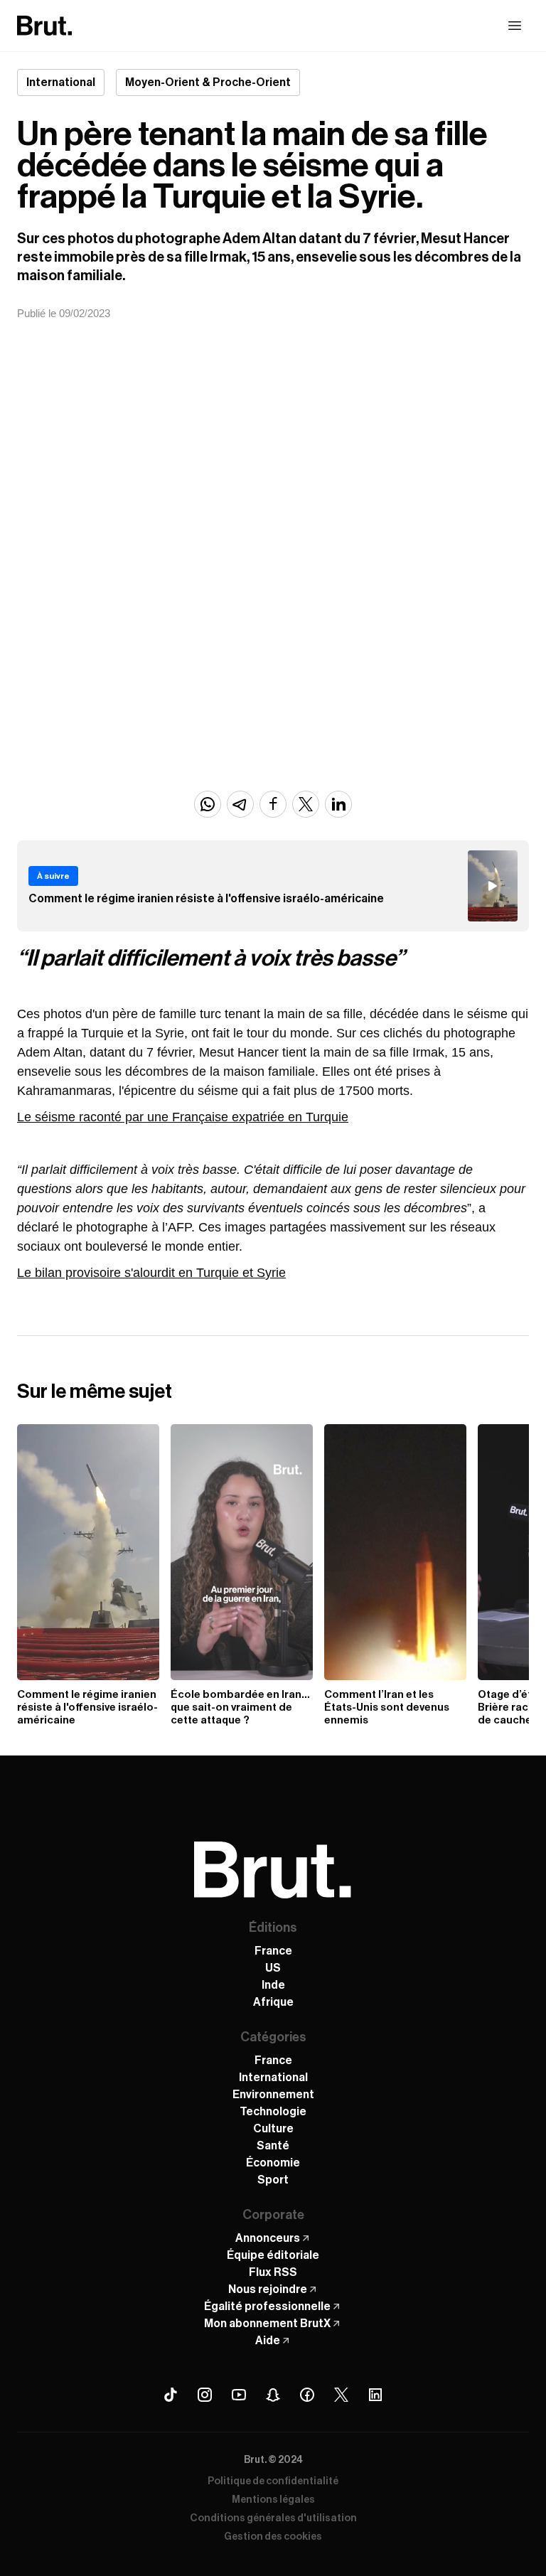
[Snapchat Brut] (273, 2395)
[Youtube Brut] (239, 2395)
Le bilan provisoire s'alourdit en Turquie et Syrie (151, 1273)
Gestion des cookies (273, 2537)
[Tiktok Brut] (171, 2395)
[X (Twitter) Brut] (341, 2395)
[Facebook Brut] (307, 2395)
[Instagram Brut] (205, 2395)
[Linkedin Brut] (375, 2395)
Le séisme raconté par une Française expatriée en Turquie (183, 1117)
